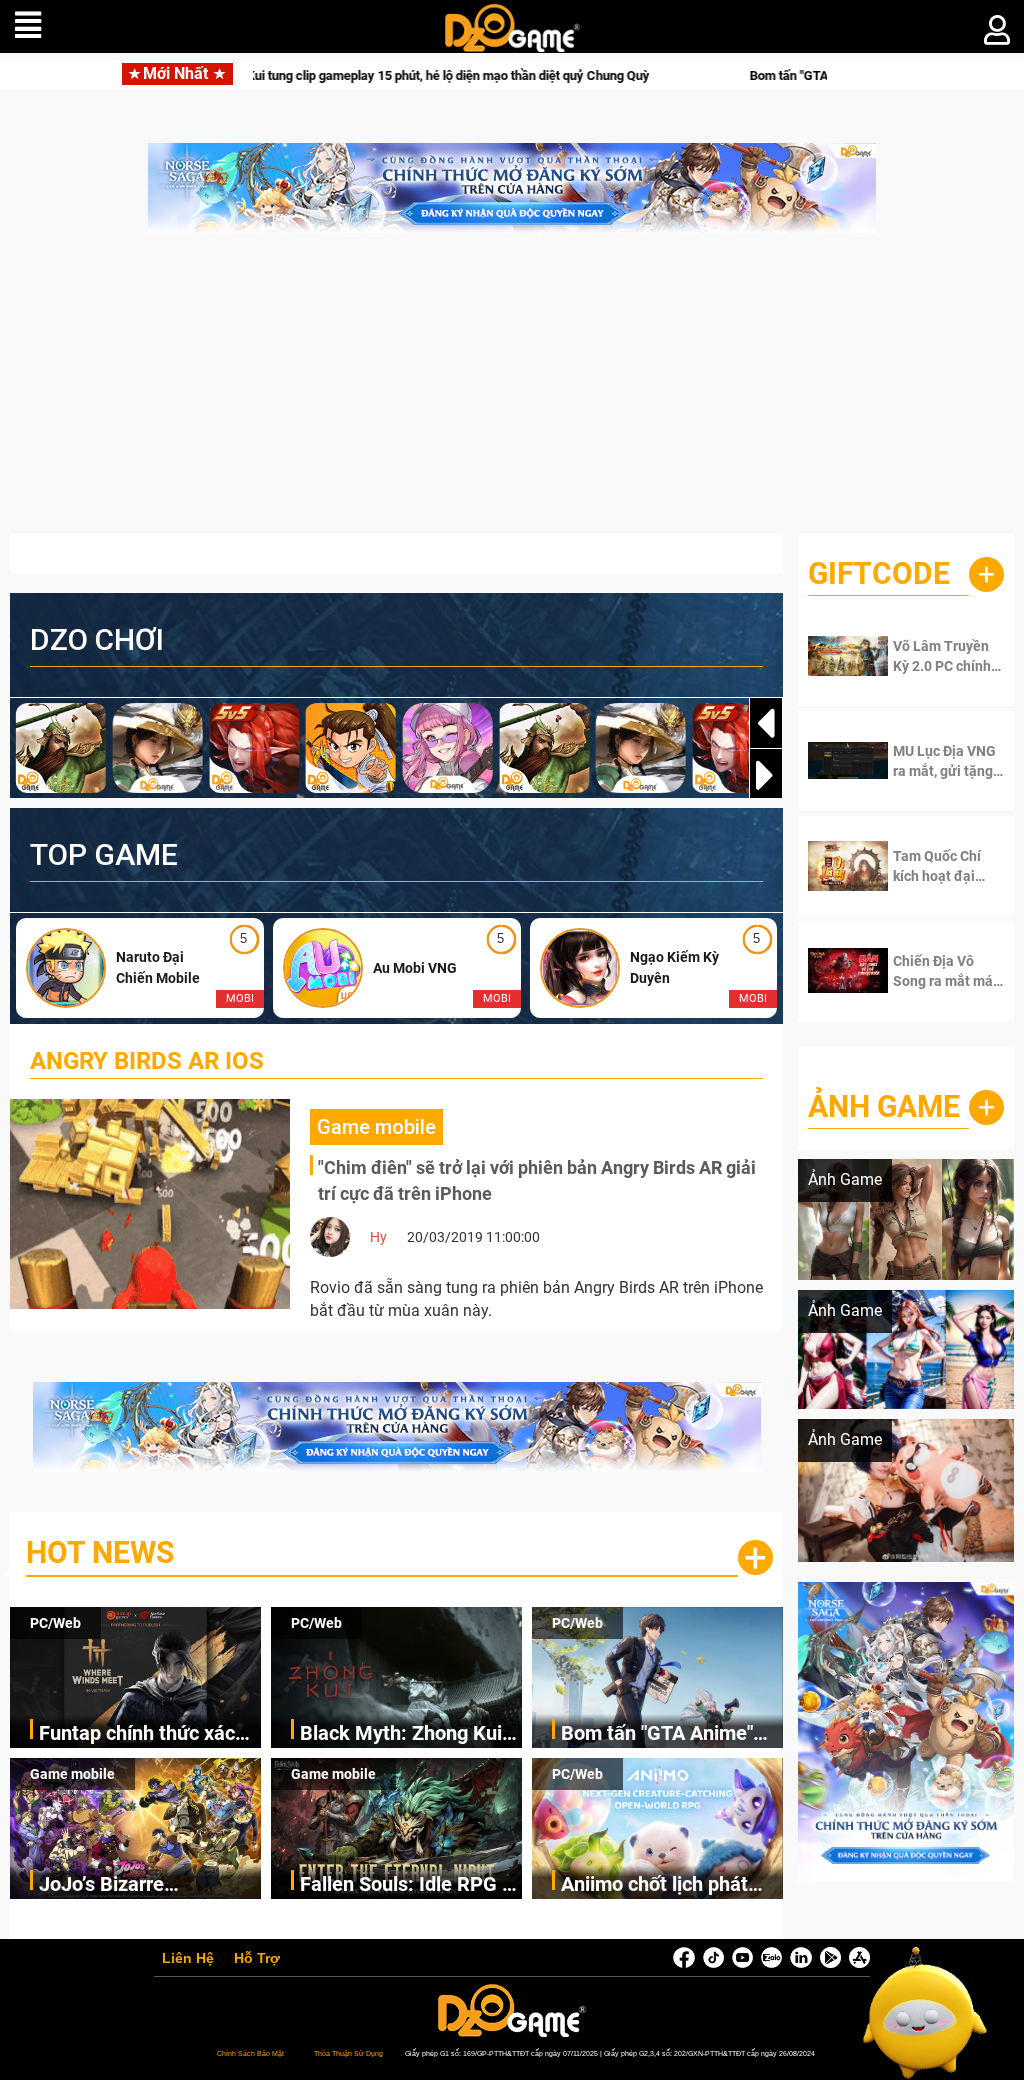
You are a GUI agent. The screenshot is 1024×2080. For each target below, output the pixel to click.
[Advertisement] (512, 393)
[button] (766, 775)
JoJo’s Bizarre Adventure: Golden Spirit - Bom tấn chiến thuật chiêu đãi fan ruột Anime (148, 1885)
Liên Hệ (188, 1959)
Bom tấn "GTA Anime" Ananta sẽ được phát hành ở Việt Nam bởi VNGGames (695, 75)
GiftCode (879, 573)
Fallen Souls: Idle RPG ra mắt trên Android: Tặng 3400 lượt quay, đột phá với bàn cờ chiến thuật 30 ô (410, 1885)
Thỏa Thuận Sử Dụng (348, 2053)
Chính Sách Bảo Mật (250, 2053)
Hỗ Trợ (257, 1959)
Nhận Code (944, 656)
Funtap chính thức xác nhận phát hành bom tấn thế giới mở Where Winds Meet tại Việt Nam (147, 1734)
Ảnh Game (884, 1106)
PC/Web (55, 1623)
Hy (378, 1237)
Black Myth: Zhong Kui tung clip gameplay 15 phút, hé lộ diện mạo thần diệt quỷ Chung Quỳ (409, 1734)
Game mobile (72, 1774)
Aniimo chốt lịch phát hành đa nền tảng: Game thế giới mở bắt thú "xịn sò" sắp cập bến (671, 1885)
